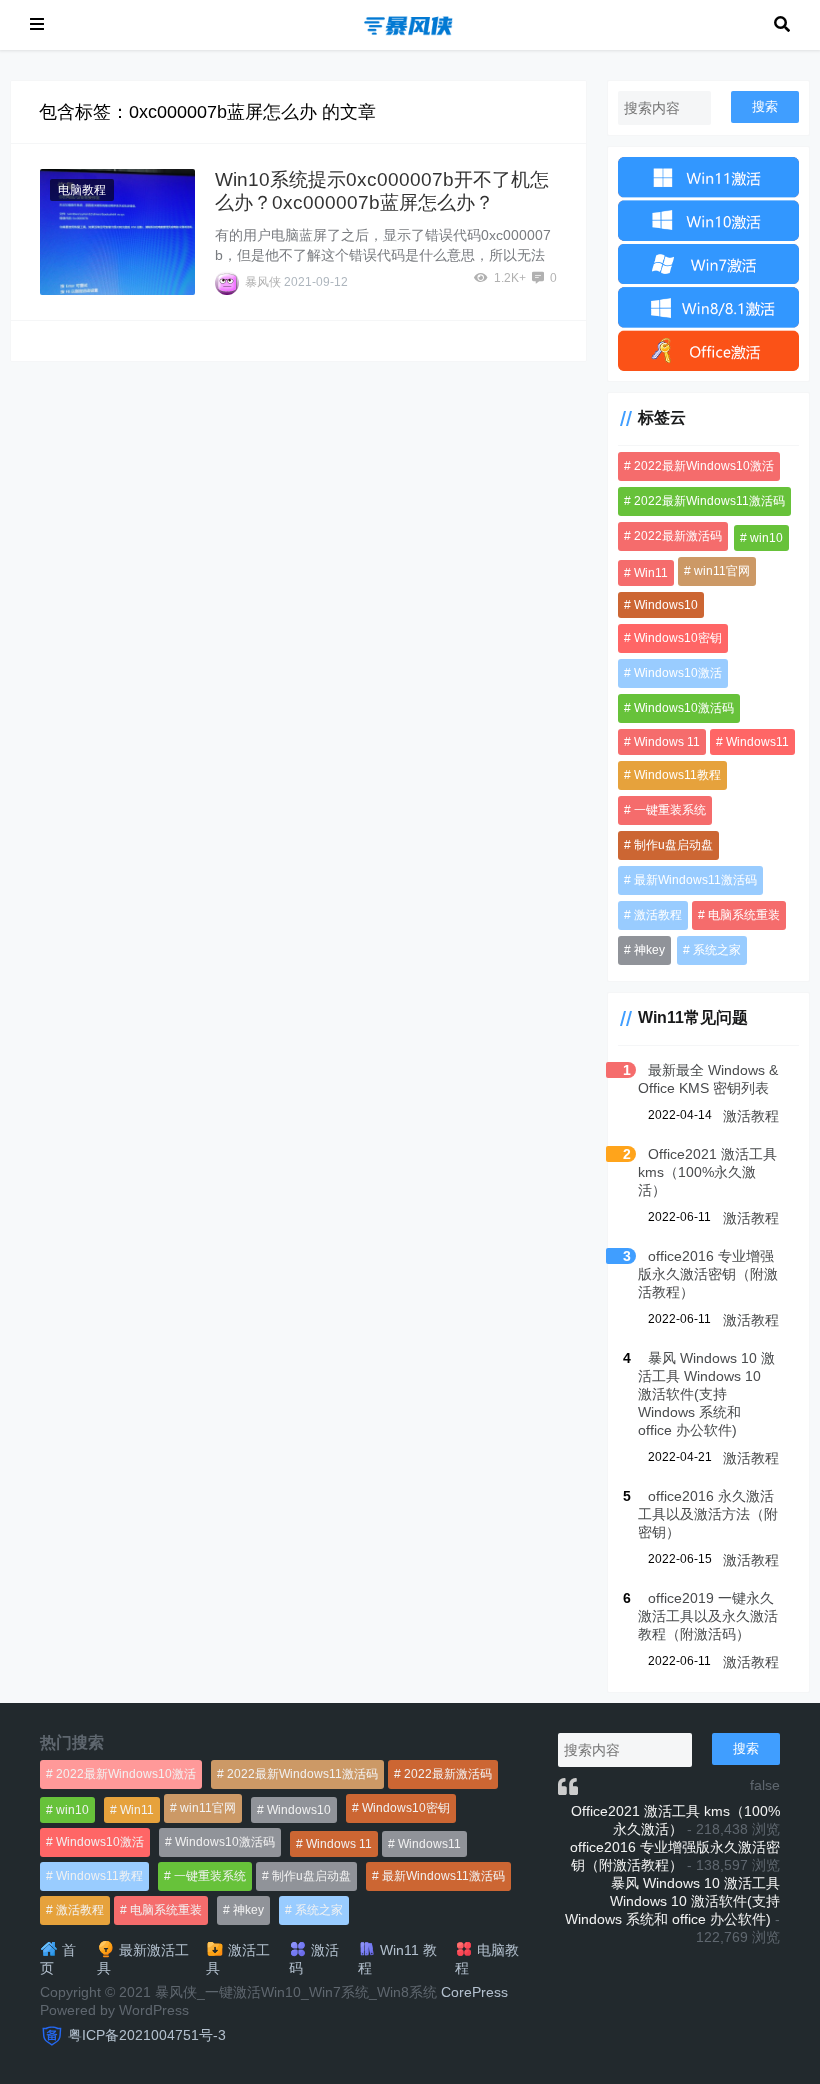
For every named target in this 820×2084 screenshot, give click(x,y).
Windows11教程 (677, 775)
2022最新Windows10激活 (704, 466)
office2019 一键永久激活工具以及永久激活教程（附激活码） (708, 1616)
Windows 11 (667, 742)
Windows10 (666, 605)
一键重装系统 (670, 810)
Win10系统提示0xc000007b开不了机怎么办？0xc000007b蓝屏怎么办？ (382, 191)
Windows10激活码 (684, 708)
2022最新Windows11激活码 (709, 501)
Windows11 (757, 742)
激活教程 (658, 915)
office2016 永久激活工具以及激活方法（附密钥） (708, 1514)
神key (649, 950)
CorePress (474, 1992)
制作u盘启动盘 (673, 845)
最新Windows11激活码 (695, 880)
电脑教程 (82, 190)
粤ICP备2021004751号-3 (147, 2035)
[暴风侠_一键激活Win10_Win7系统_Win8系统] (409, 23)
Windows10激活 (678, 673)
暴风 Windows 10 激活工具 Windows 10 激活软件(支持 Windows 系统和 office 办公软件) (706, 1394)
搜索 (765, 106)
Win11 (651, 573)
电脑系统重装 (744, 915)
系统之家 (717, 950)
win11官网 (722, 571)
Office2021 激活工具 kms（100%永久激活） (707, 1172)
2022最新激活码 (678, 536)
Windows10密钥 (678, 638)
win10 (766, 538)
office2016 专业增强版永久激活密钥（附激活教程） (708, 1274)
